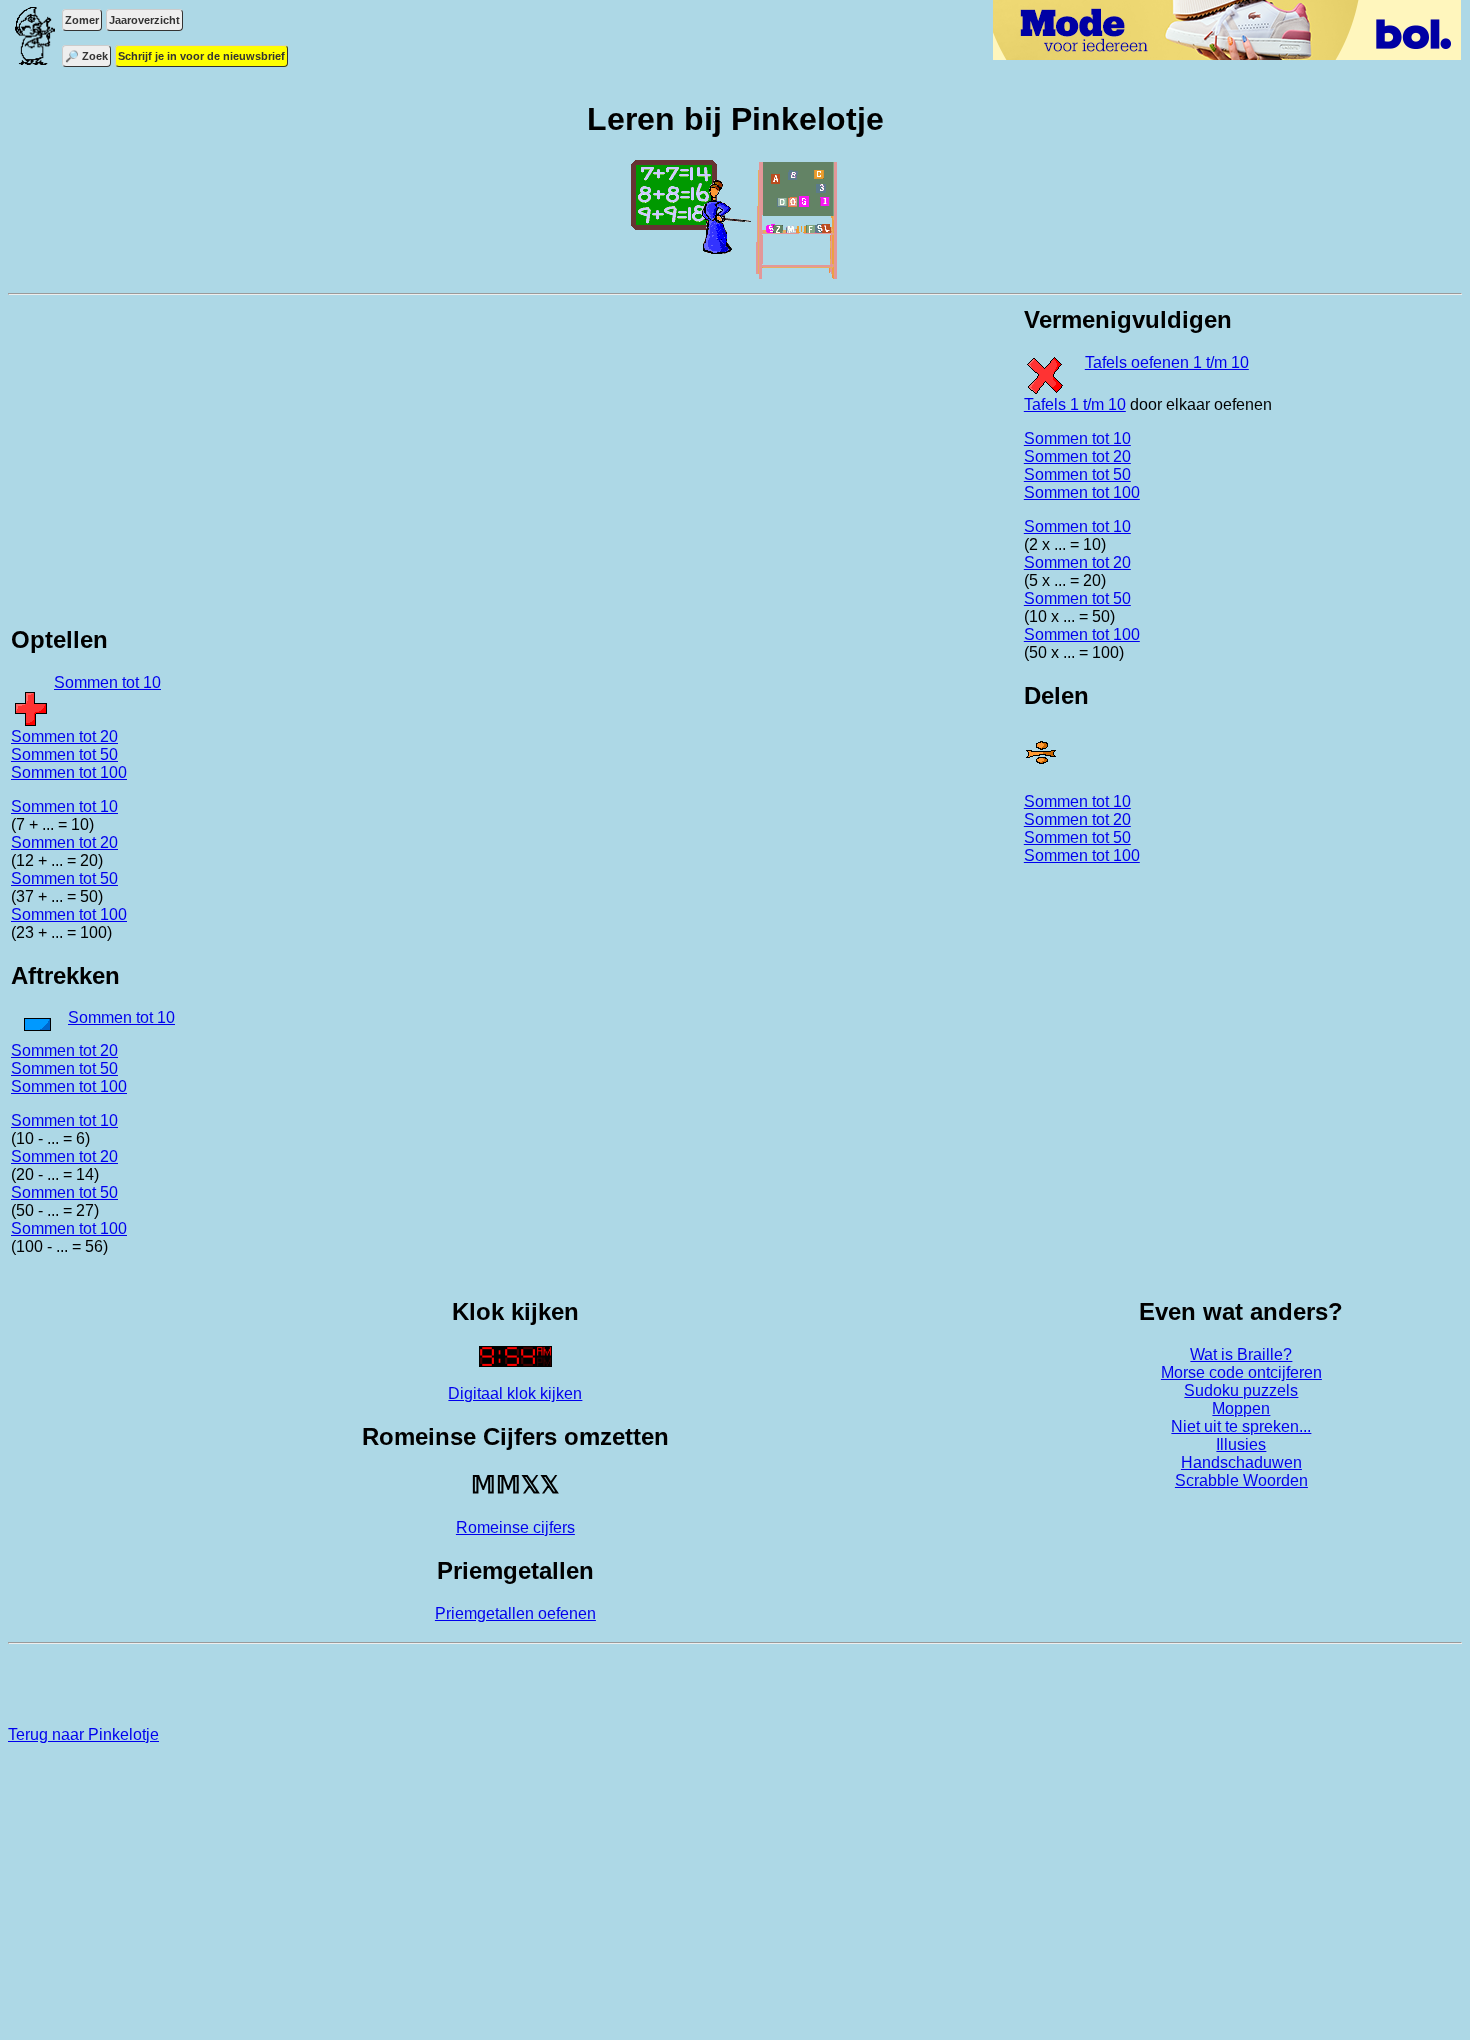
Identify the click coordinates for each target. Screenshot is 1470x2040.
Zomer (82, 20)
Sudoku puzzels (1241, 1390)
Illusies (1241, 1444)
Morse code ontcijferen (1241, 1372)
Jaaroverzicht (144, 20)
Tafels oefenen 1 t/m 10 (1167, 362)
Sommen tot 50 (64, 754)
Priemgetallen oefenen (515, 1613)
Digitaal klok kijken (515, 1393)
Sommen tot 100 (69, 772)
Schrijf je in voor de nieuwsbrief (201, 56)
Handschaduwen (1241, 1462)
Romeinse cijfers (515, 1527)
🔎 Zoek (86, 56)
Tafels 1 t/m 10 (1075, 404)
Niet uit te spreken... (1241, 1426)
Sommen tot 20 (64, 736)
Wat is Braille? (1241, 1354)
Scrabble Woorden (1241, 1480)
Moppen (1241, 1408)
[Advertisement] (515, 466)
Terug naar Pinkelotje (83, 1734)
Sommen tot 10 (107, 682)
